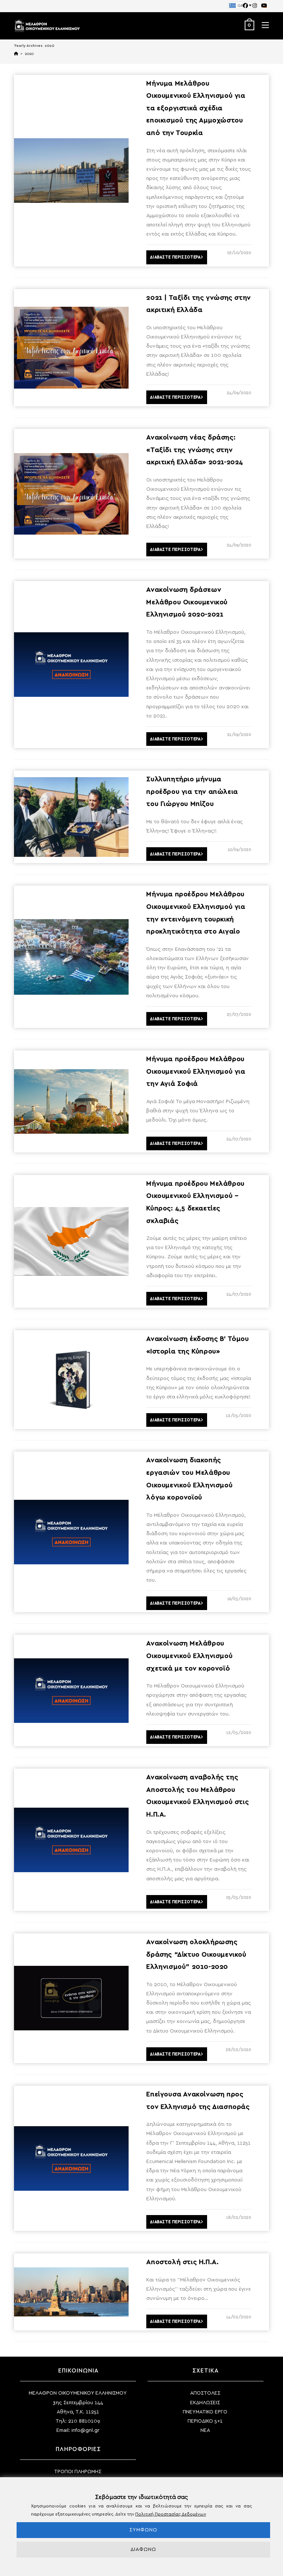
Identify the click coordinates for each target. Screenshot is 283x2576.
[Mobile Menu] (263, 26)
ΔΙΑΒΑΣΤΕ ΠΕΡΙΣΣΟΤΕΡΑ (175, 257)
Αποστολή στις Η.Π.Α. (182, 2262)
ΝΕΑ (205, 2430)
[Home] (16, 54)
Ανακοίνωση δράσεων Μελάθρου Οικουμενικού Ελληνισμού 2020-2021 (187, 602)
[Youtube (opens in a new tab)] (263, 6)
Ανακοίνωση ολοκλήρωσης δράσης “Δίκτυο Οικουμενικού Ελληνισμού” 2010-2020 (196, 1955)
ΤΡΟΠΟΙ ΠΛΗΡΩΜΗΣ (78, 2472)
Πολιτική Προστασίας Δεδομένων (171, 2514)
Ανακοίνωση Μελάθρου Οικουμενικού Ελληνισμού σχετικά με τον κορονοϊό (189, 1656)
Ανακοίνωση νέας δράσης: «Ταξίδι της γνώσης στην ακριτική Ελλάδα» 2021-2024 (195, 450)
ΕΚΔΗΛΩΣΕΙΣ (205, 2403)
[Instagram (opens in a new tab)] (255, 6)
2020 (29, 54)
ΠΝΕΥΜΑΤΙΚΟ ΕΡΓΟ (205, 2412)
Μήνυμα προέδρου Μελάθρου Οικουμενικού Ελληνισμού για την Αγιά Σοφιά (196, 1072)
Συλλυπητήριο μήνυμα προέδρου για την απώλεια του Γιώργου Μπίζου (192, 792)
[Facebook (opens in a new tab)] (245, 6)
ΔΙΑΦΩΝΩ (143, 2549)
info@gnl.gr (85, 2430)
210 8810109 (84, 2421)
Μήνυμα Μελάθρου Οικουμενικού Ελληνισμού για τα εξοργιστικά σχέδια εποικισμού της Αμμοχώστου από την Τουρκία (196, 108)
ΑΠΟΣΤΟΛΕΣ (205, 2393)
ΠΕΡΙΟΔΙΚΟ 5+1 (205, 2421)
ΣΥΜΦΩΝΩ (143, 2530)
